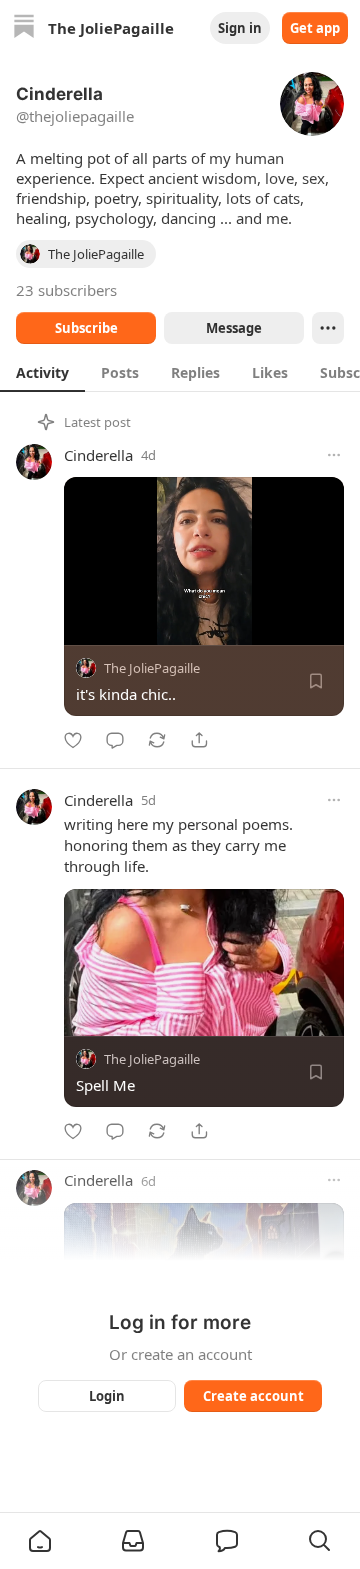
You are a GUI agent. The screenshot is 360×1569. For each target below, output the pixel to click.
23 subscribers (66, 290)
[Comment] (115, 740)
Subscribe (86, 328)
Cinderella (98, 455)
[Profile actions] (328, 328)
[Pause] (86, 623)
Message (234, 328)
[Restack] (157, 740)
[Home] (24, 28)
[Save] (316, 681)
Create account (253, 1396)
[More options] (334, 455)
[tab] (42, 372)
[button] (40, 1541)
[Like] (73, 740)
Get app (315, 28)
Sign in (240, 28)
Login (107, 1396)
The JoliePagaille (152, 668)
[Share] (199, 740)
